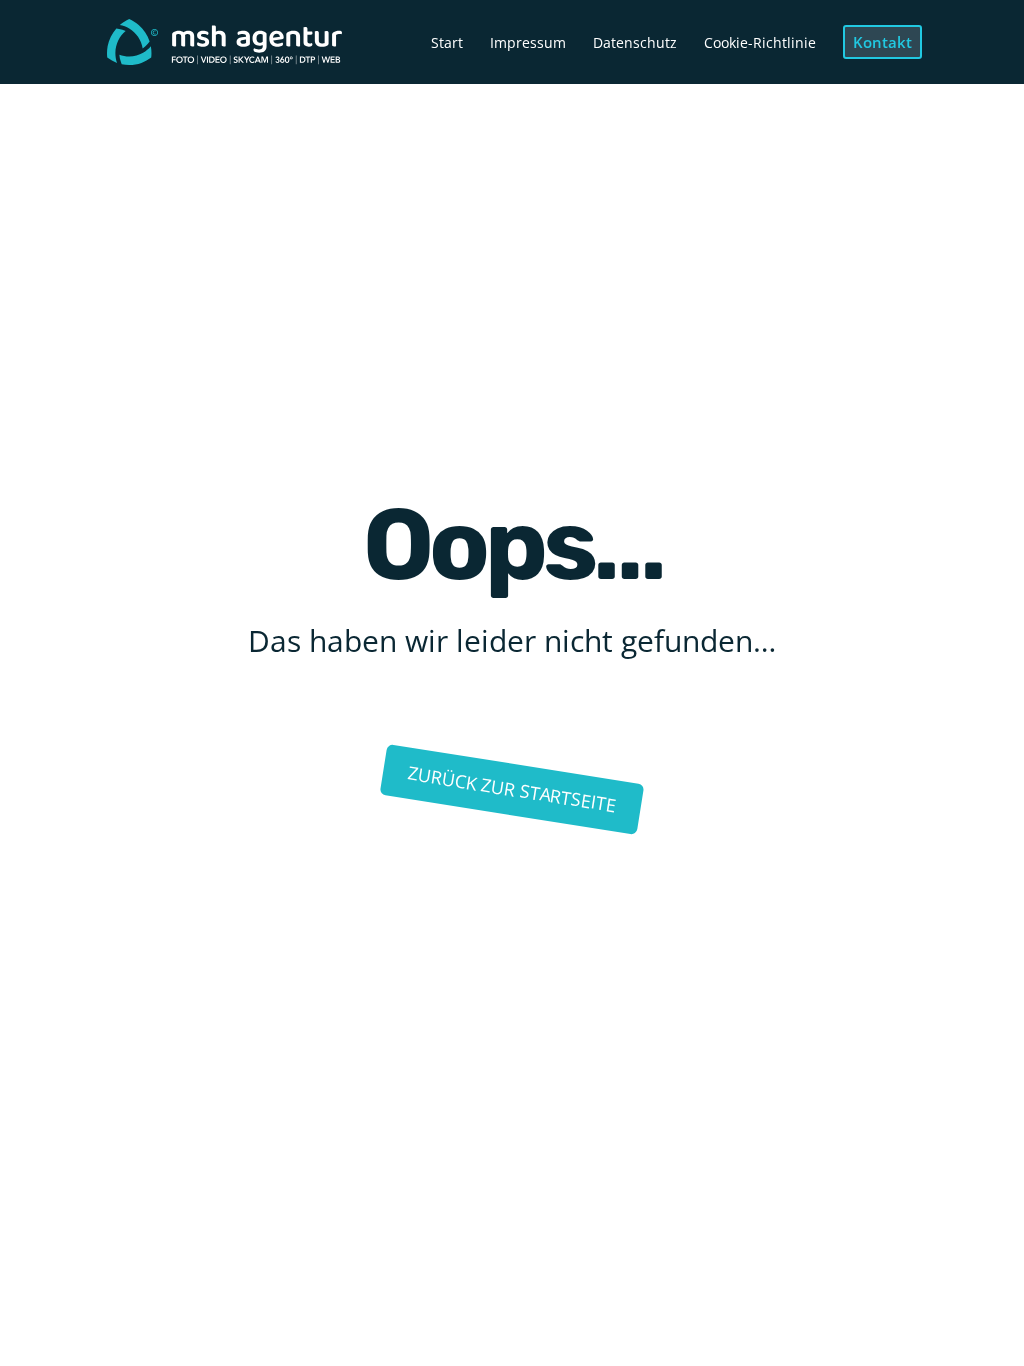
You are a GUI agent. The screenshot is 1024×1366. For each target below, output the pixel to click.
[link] (224, 40)
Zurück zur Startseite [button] (511, 789)
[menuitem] (447, 59)
